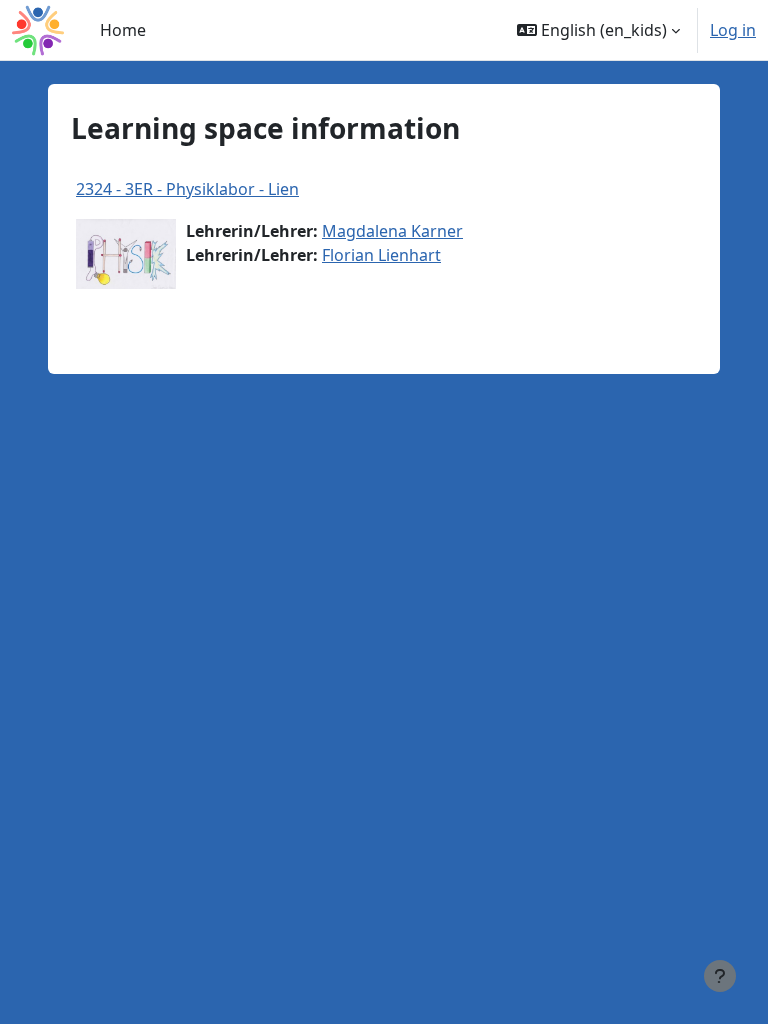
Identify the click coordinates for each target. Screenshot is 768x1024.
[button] (598, 30)
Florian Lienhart (381, 255)
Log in (733, 30)
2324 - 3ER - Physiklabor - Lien (187, 189)
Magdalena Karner (392, 231)
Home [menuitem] (123, 30)
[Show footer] (720, 976)
